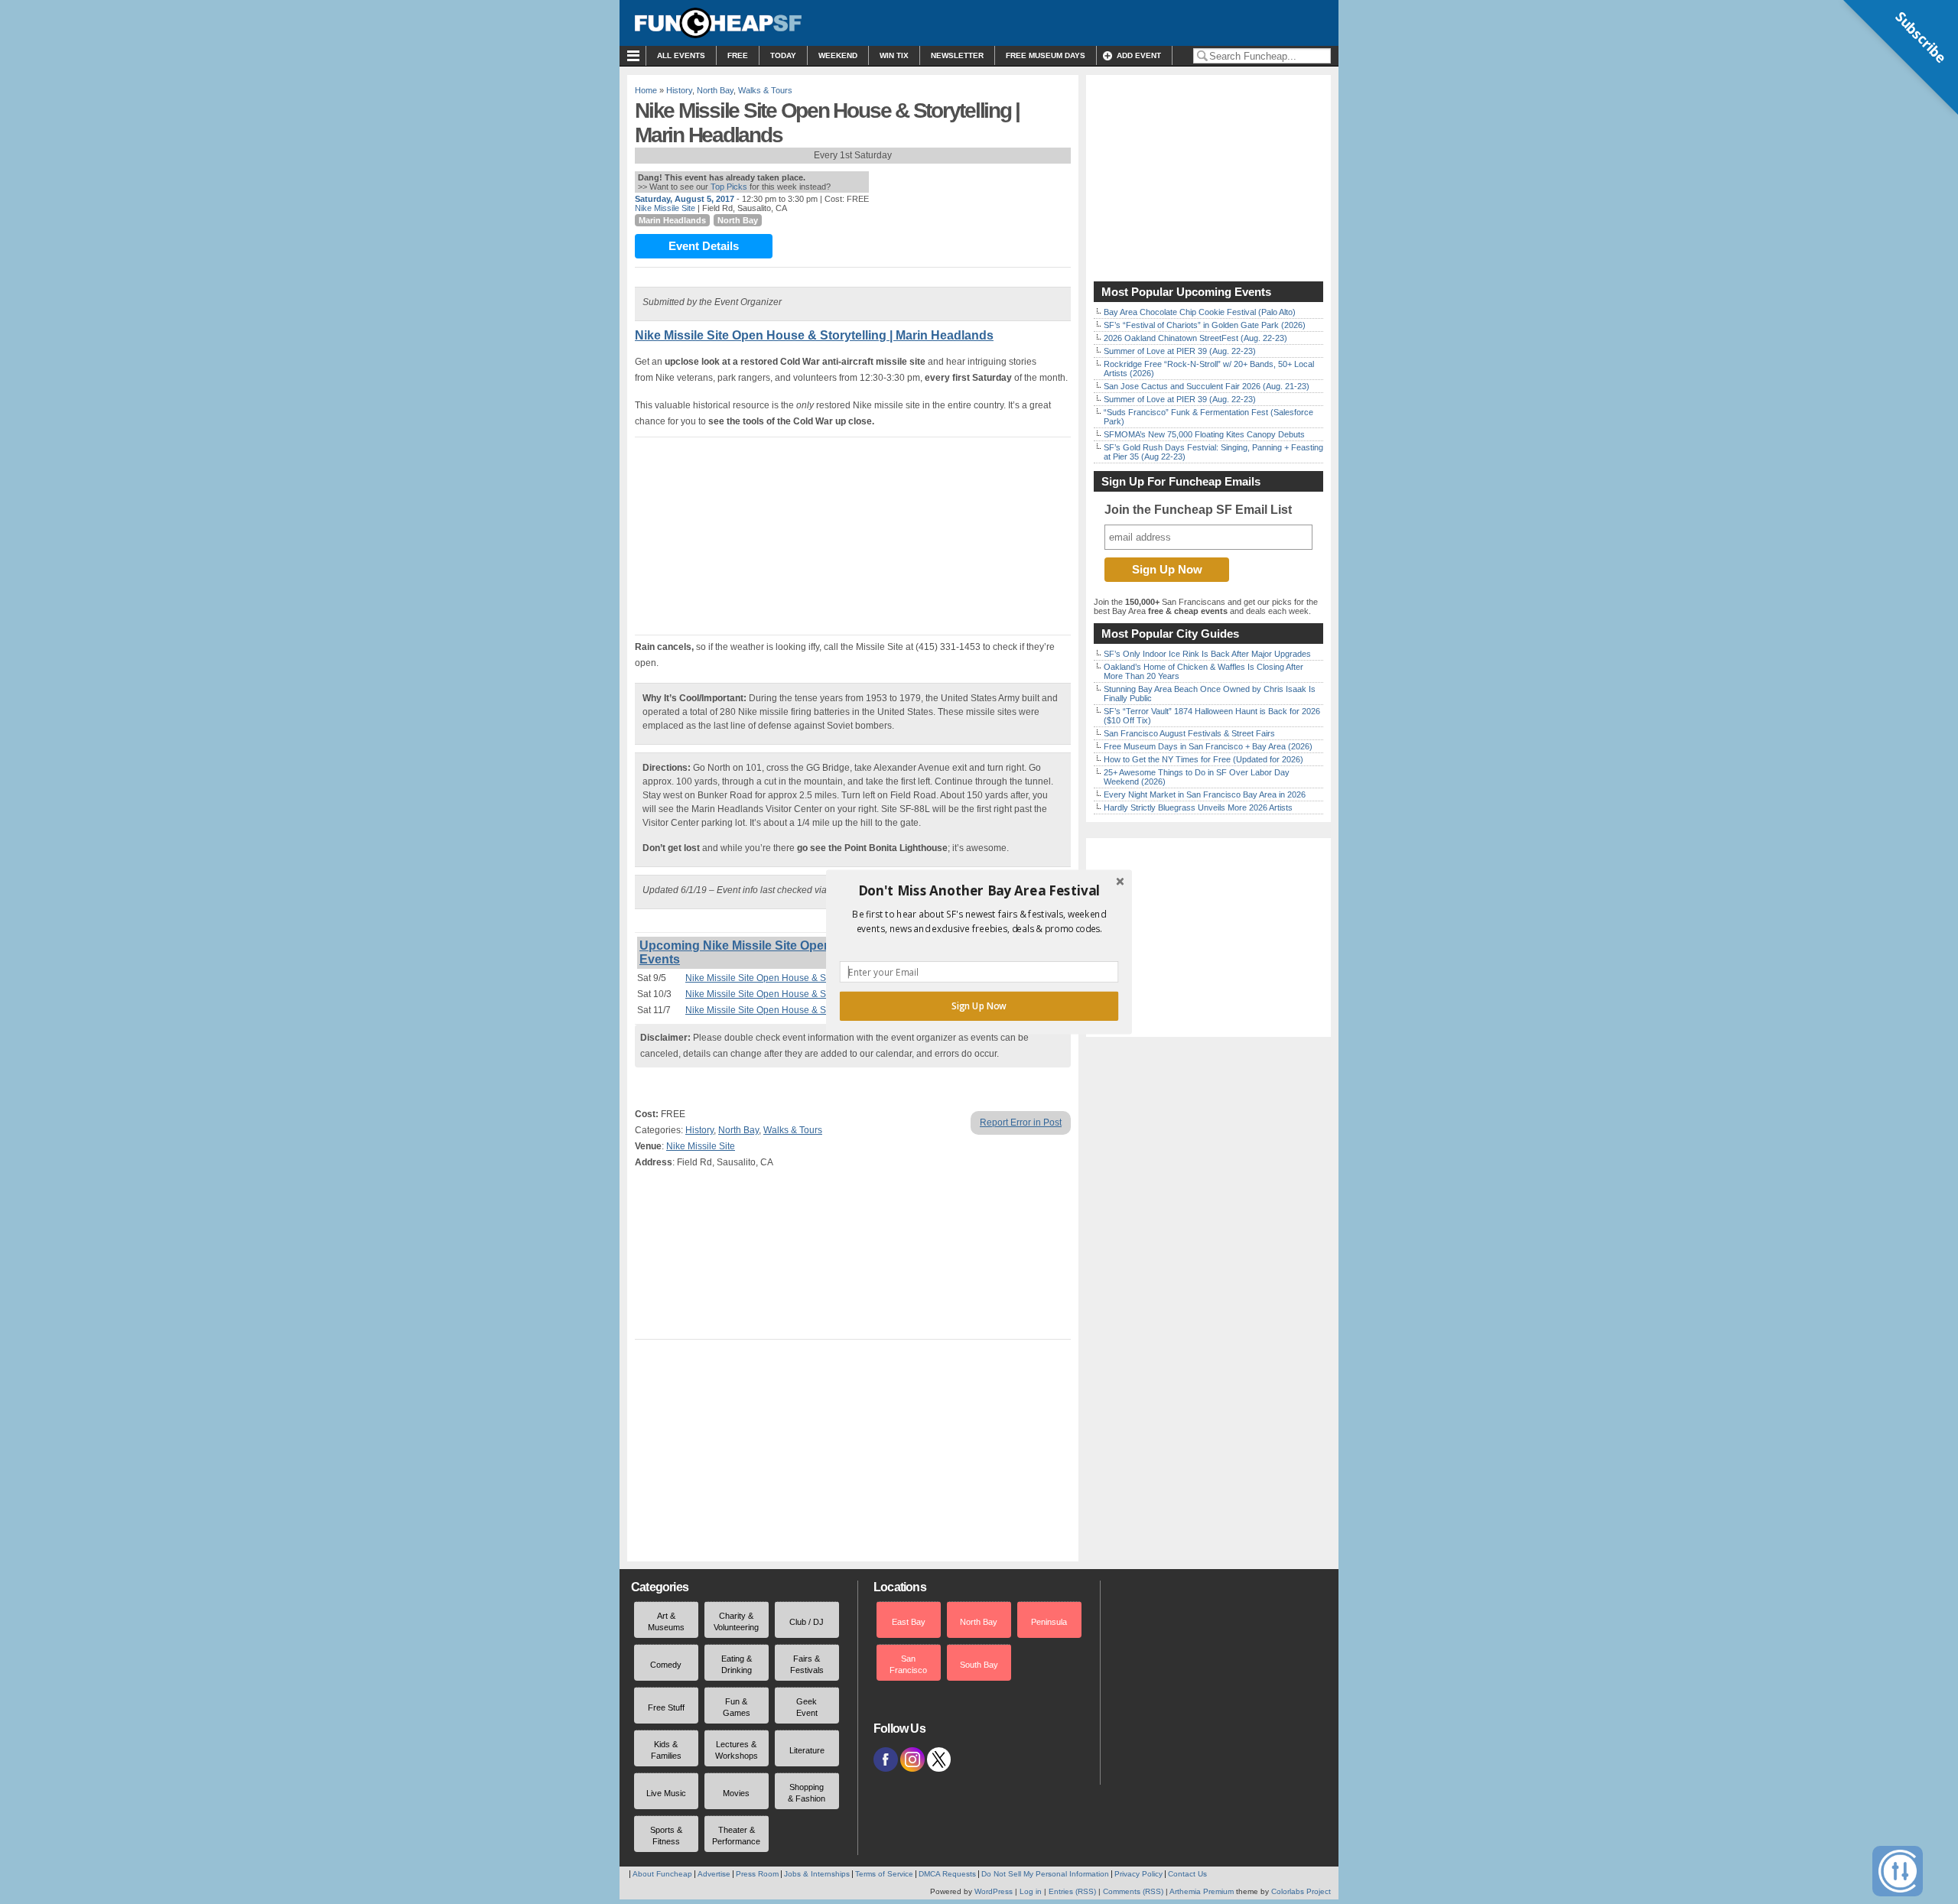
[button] (979, 891)
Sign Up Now (979, 1006)
